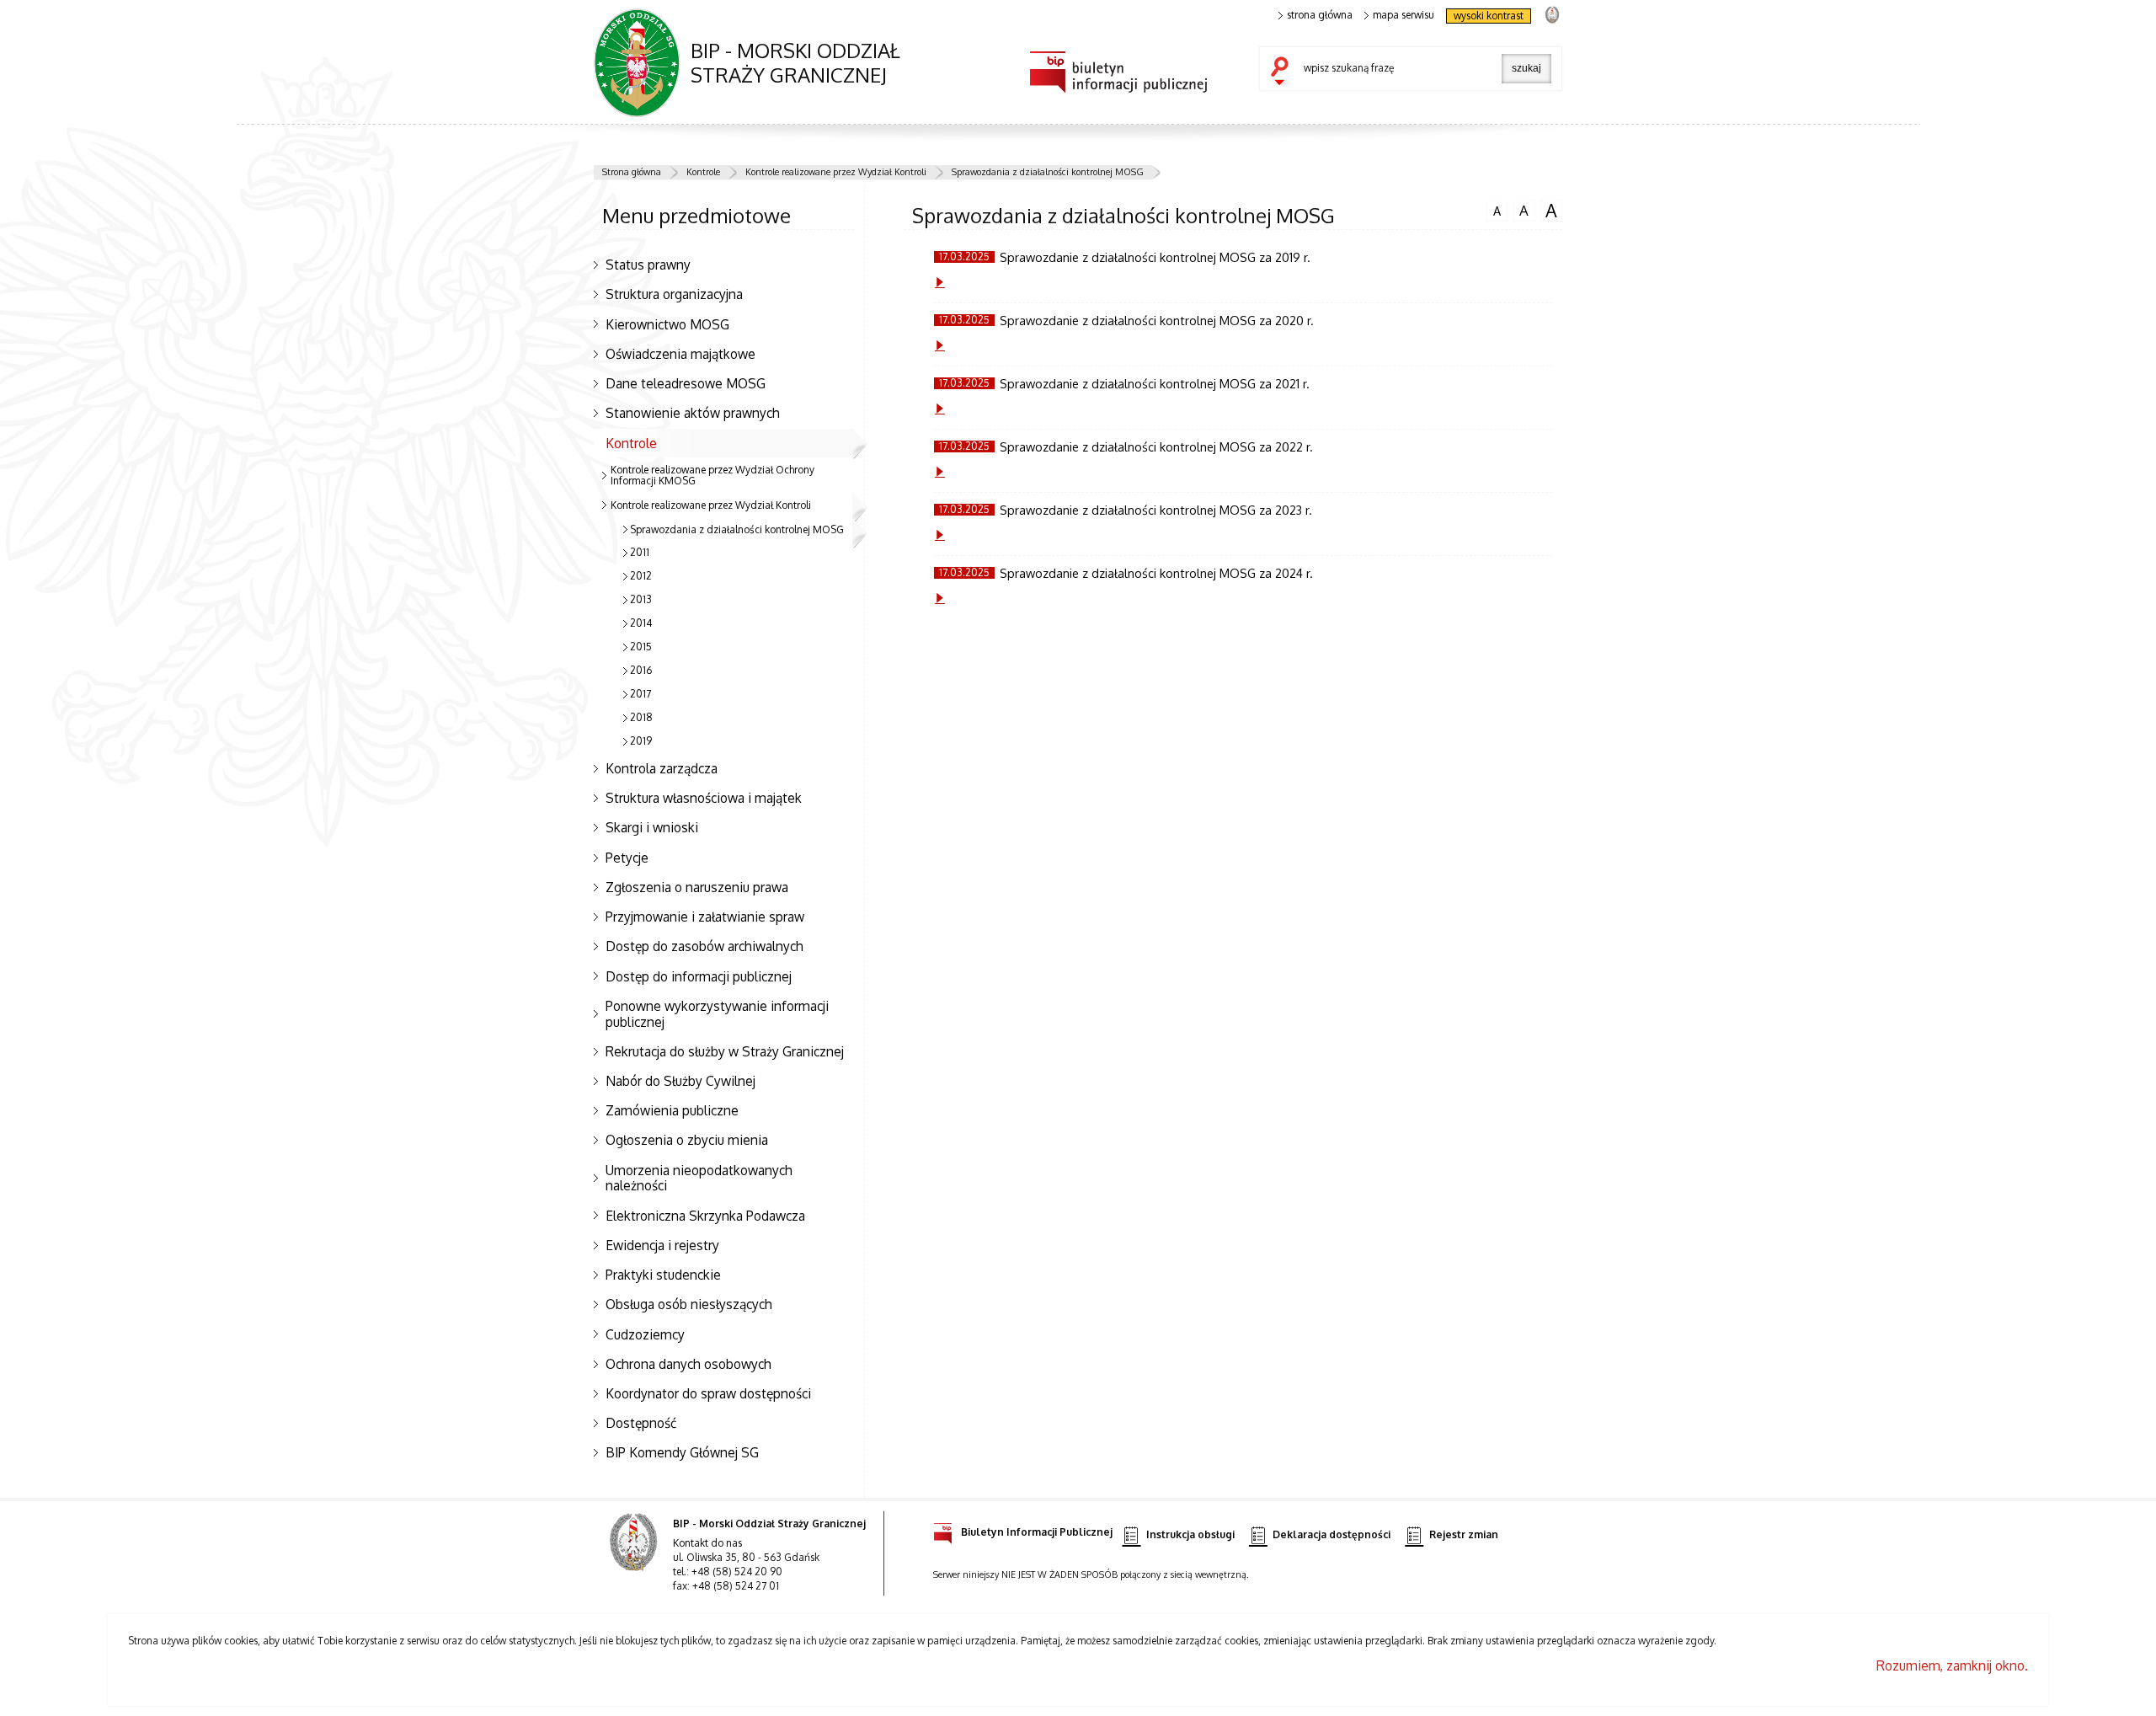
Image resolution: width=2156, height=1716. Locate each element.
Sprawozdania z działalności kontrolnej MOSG (1048, 172)
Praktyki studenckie (663, 1275)
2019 (641, 741)
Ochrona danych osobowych (688, 1364)
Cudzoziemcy (645, 1334)
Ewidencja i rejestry (662, 1245)
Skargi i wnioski (652, 827)
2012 (641, 576)
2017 (640, 694)
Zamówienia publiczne (672, 1110)
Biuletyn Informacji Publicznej (1037, 1532)
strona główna (1320, 15)
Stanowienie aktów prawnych (693, 413)
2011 (640, 552)
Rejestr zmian (1464, 1534)
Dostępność (641, 1423)
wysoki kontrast (1489, 16)
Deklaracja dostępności (1331, 1534)
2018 (641, 717)
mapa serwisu (1404, 15)
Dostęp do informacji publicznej (699, 976)
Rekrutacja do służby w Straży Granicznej (725, 1051)
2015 (641, 647)
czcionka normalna (1493, 209)
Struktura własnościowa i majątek (704, 798)
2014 (641, 623)
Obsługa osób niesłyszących (689, 1304)
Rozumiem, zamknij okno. (1952, 1665)
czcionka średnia (1521, 210)
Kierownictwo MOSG (667, 324)
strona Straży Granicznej (1552, 14)
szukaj (1283, 72)
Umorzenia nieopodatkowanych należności (699, 1178)
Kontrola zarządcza (662, 768)
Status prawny (648, 265)
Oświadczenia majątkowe (680, 354)
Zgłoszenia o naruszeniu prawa (697, 887)
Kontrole (703, 172)
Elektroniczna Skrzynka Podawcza (705, 1216)
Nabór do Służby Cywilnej (680, 1081)
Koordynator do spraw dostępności (708, 1393)
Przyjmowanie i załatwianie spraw (705, 917)
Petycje (627, 858)
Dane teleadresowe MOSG (686, 383)
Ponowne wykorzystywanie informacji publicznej (717, 1014)
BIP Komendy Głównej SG (682, 1452)
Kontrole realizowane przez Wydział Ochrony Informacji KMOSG (712, 475)
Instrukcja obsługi (1190, 1534)
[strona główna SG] (635, 1553)
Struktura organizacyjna (674, 294)
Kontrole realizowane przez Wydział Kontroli (836, 172)
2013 (641, 599)
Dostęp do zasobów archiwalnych (704, 946)
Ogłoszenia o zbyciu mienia (687, 1140)
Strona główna (632, 172)
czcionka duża (1549, 211)
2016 (641, 670)
